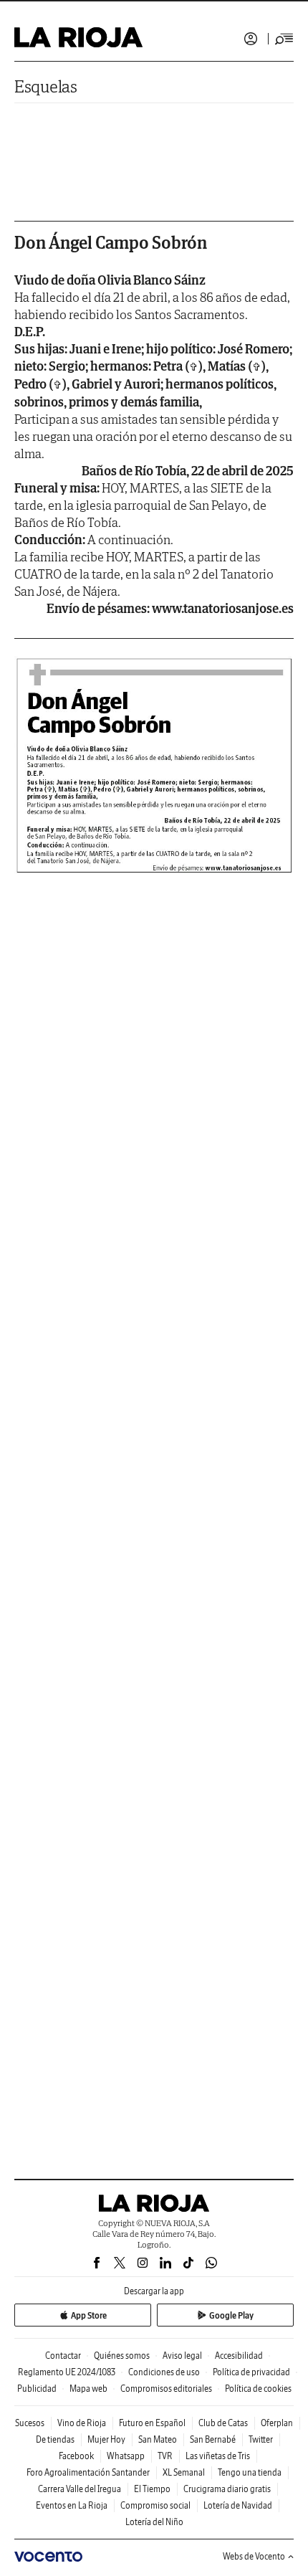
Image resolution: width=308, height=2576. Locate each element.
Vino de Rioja (82, 2423)
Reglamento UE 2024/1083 (67, 2372)
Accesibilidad (239, 2356)
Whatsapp (126, 2456)
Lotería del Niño (154, 2522)
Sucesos (30, 2423)
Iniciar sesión (251, 39)
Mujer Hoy (106, 2439)
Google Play (231, 2315)
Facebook (76, 2456)
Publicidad (37, 2389)
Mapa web (88, 2389)
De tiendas (55, 2439)
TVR (165, 2456)
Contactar (63, 2356)
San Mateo (158, 2439)
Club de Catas (223, 2423)
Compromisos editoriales (166, 2389)
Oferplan (277, 2423)
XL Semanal (184, 2472)
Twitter (261, 2439)
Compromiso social (155, 2505)
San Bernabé (213, 2439)
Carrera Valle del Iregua (80, 2489)
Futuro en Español (152, 2423)
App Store (89, 2315)
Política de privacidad (251, 2372)
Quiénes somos (122, 2356)
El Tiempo (152, 2489)
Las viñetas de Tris (218, 2456)
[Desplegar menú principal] (284, 39)
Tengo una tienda (250, 2472)
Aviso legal (182, 2356)
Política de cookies (258, 2389)
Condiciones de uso (164, 2372)
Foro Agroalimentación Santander (88, 2472)
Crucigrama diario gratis (227, 2489)
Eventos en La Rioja (72, 2505)
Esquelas (46, 86)
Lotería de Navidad (238, 2505)
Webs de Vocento (254, 2556)
